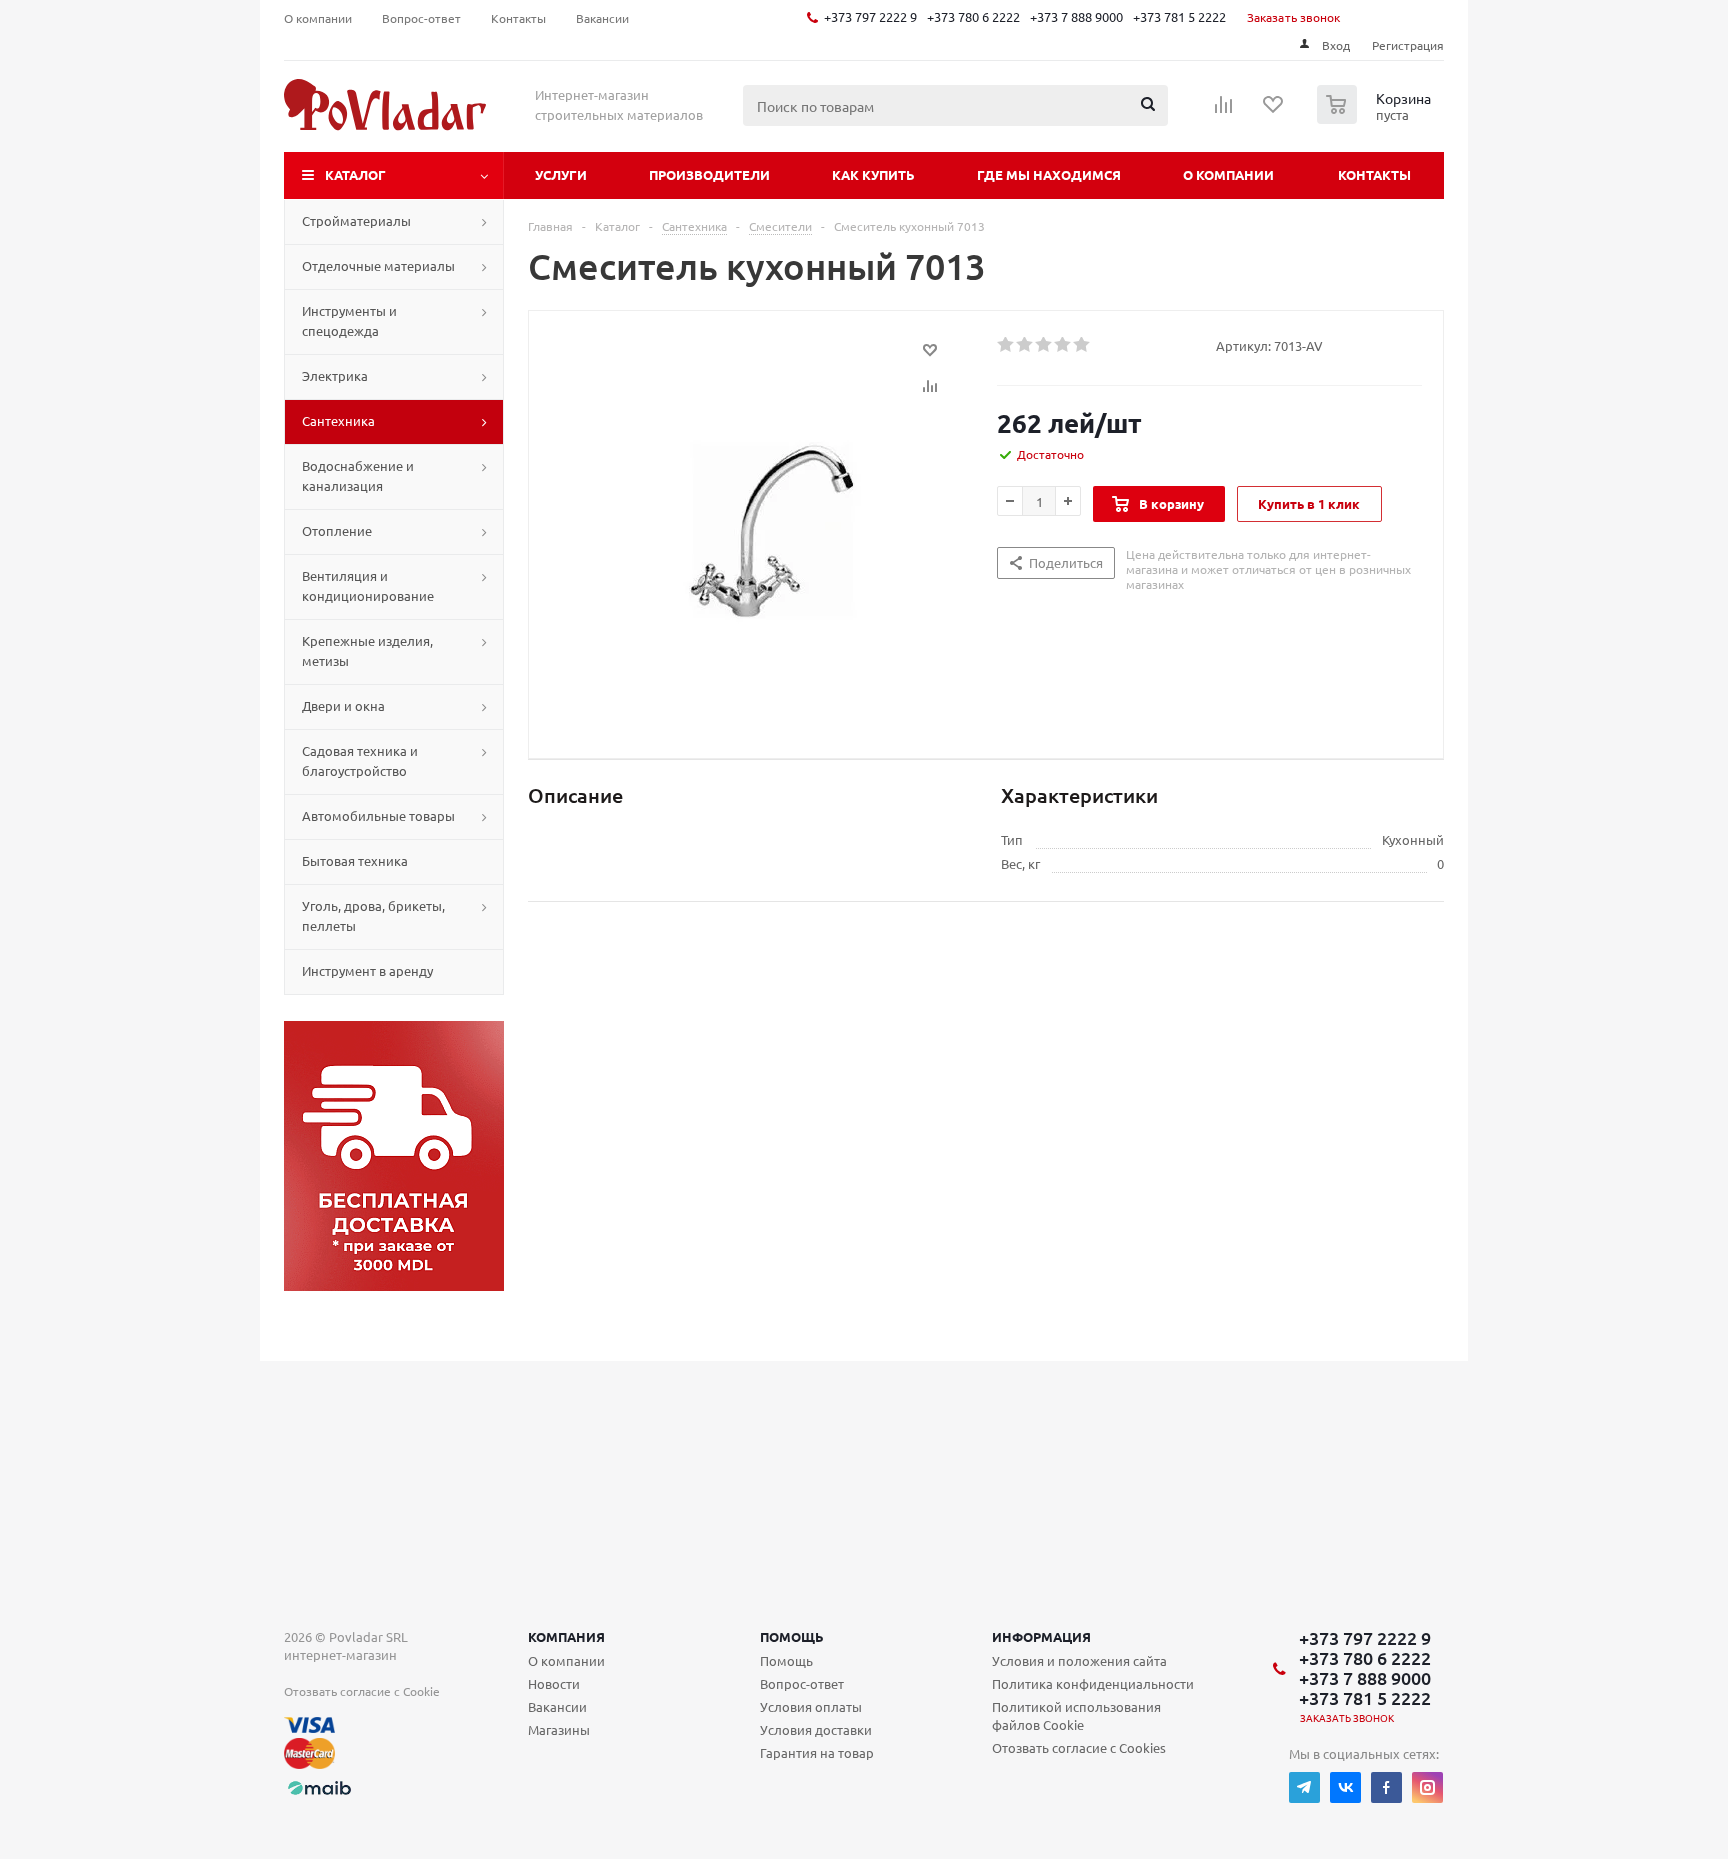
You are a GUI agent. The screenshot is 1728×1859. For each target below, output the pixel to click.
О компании (1228, 174)
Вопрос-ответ (802, 1683)
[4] (1063, 345)
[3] (1044, 345)
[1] (1006, 345)
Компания (566, 1636)
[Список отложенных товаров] (1274, 111)
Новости (554, 1683)
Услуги (561, 174)
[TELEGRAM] (1304, 1787)
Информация (1041, 1636)
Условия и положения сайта (1079, 1660)
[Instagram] (1427, 1787)
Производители (709, 174)
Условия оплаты (811, 1706)
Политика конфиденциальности (1093, 1683)
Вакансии (557, 1706)
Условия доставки (816, 1729)
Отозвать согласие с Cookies (1079, 1747)
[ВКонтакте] (1345, 1787)
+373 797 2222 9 (870, 16)
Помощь (792, 1636)
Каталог (355, 174)
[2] (1025, 345)
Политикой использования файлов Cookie (1076, 1715)
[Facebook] (1386, 1787)
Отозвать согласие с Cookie (362, 1691)
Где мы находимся (1049, 174)
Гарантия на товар (817, 1752)
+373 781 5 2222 (1179, 16)
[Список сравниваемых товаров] (1224, 111)
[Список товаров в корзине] (1376, 118)
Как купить (873, 174)
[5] (1082, 345)
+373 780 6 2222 (973, 16)
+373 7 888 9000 (1076, 16)
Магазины (559, 1729)
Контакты (1374, 174)
